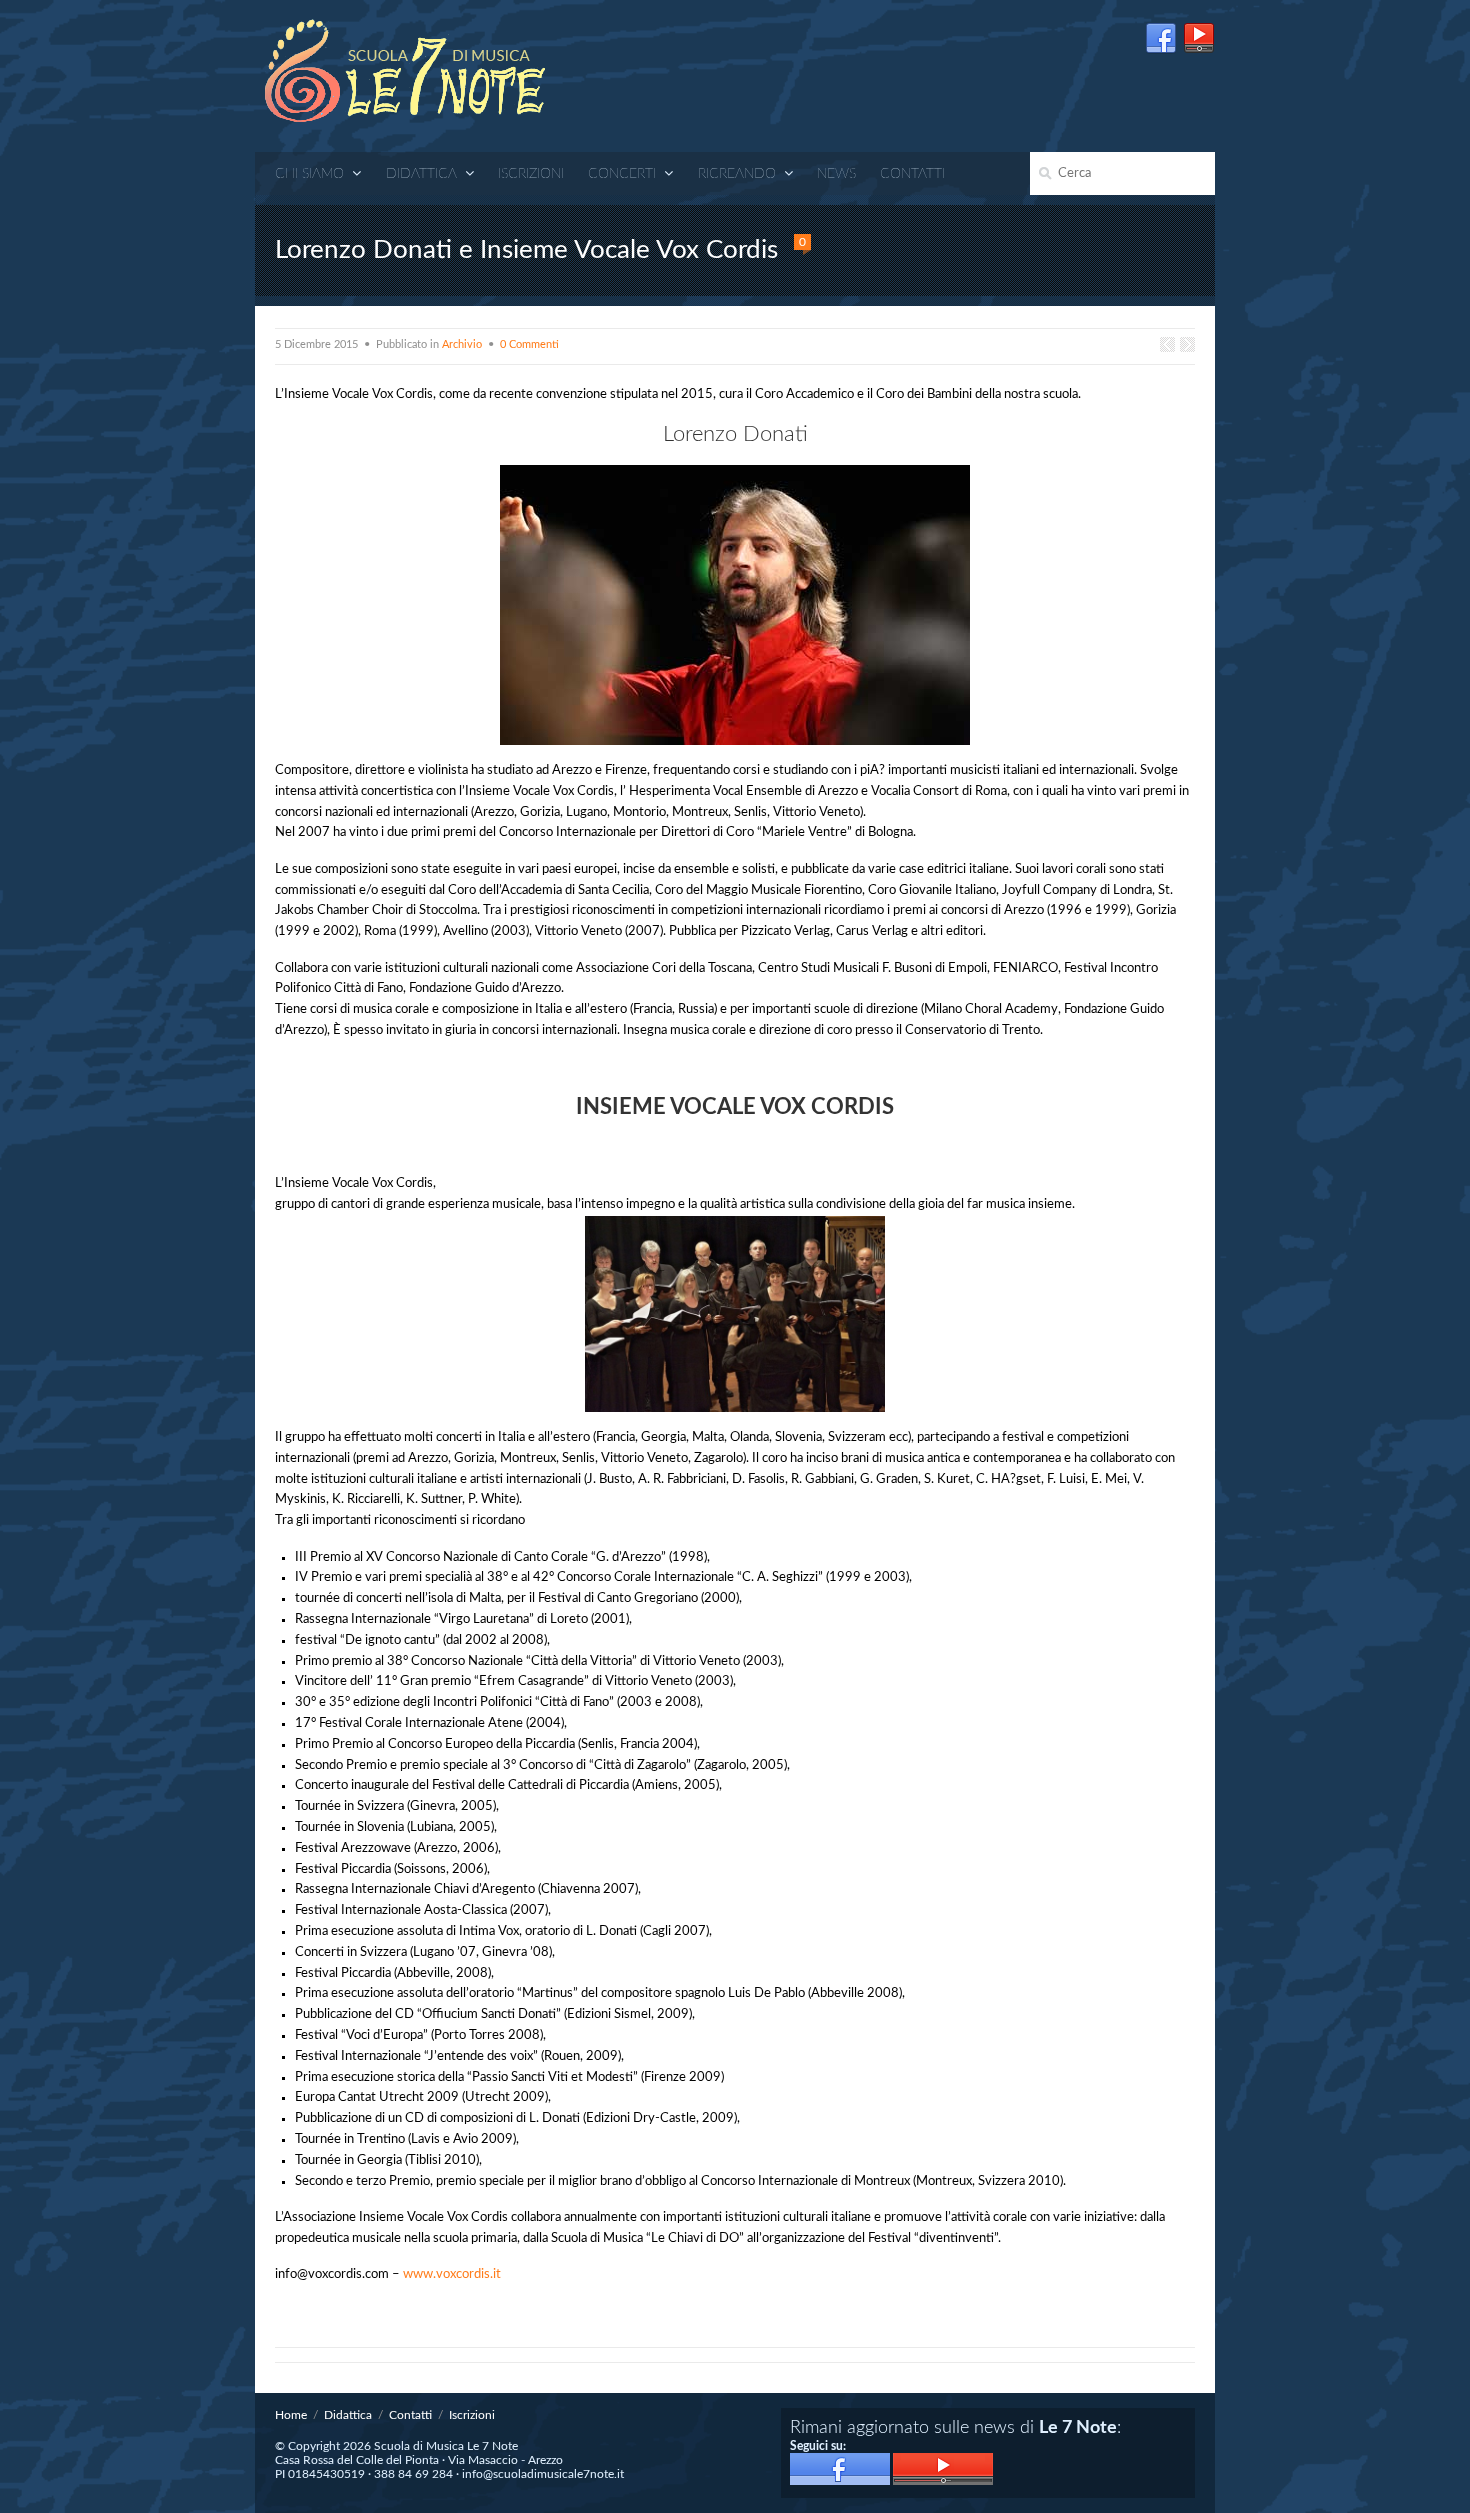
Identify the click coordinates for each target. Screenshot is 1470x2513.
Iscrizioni (531, 174)
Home (291, 2415)
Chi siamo (309, 174)
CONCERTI (622, 174)
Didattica (421, 174)
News (836, 174)
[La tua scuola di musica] (405, 73)
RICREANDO (737, 174)
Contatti (912, 174)
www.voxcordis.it (452, 2274)
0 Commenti (529, 344)
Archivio (462, 344)
